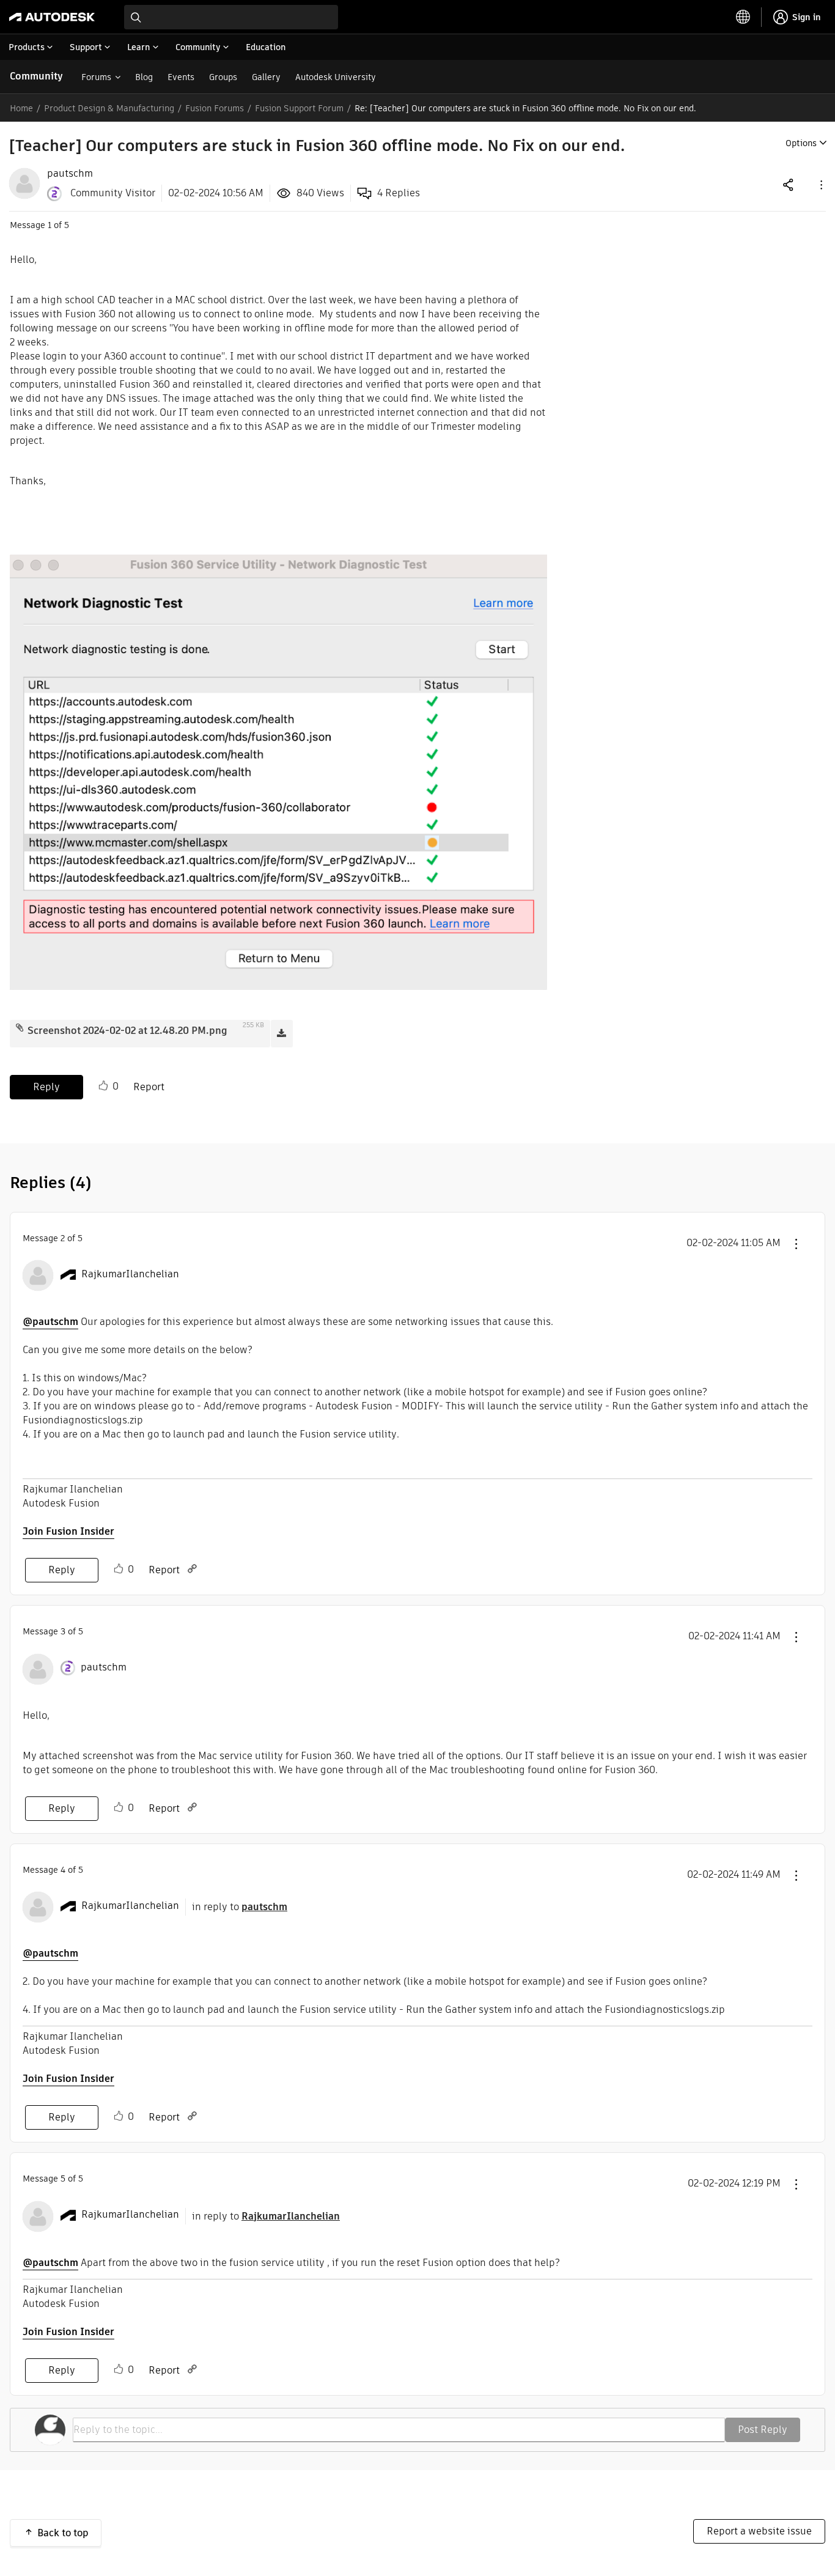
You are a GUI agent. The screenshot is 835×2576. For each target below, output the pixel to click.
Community (36, 76)
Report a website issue (759, 2531)
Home (21, 108)
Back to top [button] (63, 2533)
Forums (96, 77)
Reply (46, 1087)
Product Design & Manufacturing (109, 108)
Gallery (266, 77)
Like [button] (103, 1086)
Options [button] (801, 143)
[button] (820, 184)
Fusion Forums (215, 108)
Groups (223, 77)
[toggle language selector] (743, 17)
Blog (144, 77)
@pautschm (50, 1322)
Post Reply (763, 2430)
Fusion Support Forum (299, 108)
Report (149, 1087)
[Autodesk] (52, 17)
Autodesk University (336, 77)
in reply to (240, 1907)
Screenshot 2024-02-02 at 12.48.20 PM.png (127, 1031)
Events (181, 77)
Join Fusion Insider (68, 1531)
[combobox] (231, 17)
